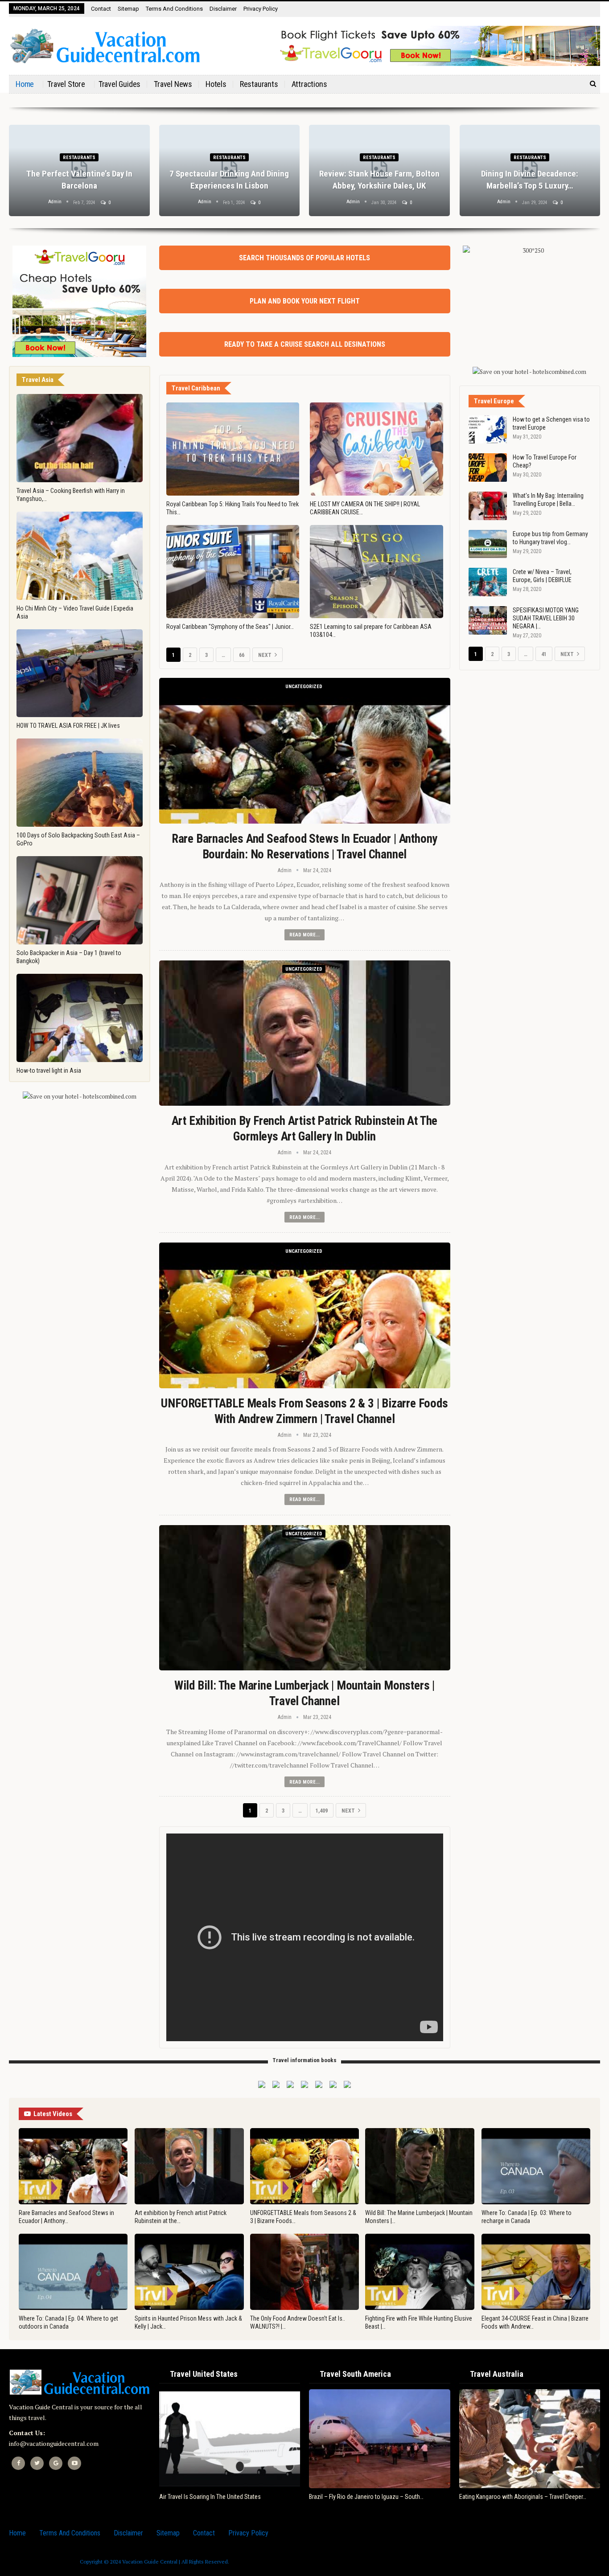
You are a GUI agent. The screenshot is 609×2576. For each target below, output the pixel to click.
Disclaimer (223, 9)
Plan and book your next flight (305, 301)
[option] (304, 175)
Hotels (216, 84)
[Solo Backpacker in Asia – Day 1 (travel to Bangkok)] (80, 900)
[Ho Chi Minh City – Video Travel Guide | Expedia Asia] (80, 556)
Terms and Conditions (174, 9)
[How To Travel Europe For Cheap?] (488, 468)
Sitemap (128, 9)
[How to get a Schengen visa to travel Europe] (488, 430)
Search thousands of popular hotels (304, 258)
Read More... (304, 935)
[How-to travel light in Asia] (80, 1018)
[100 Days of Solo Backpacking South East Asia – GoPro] (80, 783)
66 (242, 655)
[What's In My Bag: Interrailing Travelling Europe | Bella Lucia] (488, 506)
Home (25, 84)
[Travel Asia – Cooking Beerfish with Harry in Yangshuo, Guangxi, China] (80, 438)
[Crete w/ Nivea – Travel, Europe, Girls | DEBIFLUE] (488, 582)
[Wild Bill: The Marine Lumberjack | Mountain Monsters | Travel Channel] (305, 1598)
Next (265, 655)
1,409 (322, 1811)
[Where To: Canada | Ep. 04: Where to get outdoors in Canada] (73, 2272)
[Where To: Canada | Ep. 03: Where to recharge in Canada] (536, 2166)
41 (544, 654)
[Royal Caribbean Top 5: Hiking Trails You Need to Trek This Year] (233, 449)
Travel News (173, 84)
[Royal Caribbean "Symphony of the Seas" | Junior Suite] (233, 572)
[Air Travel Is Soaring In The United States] (230, 2439)
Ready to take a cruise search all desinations (305, 344)
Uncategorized (304, 687)
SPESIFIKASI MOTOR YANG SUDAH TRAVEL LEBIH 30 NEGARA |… (546, 618)
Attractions (309, 84)
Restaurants (259, 84)
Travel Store (66, 84)
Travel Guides (119, 84)
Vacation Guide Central (150, 2562)
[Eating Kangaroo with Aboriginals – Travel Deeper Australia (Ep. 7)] (530, 2439)
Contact (101, 9)
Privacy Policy (261, 9)
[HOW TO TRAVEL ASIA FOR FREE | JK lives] (80, 673)
